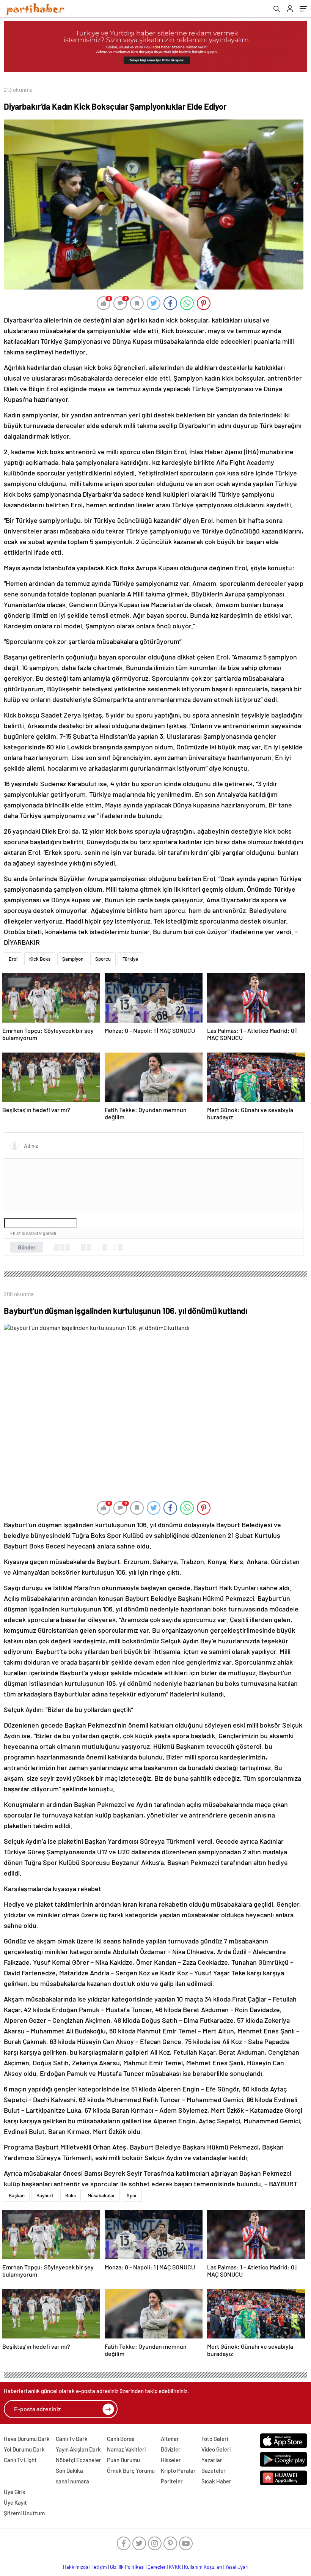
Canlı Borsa (121, 2439)
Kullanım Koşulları (203, 2567)
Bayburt (45, 2195)
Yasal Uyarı (237, 2567)
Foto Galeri (215, 2439)
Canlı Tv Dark (72, 2439)
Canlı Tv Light (20, 2460)
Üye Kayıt (15, 2502)
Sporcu (103, 959)
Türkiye (130, 959)
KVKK (175, 2567)
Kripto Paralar (178, 2471)
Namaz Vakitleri (126, 2449)
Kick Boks (40, 959)
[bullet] (89, 1248)
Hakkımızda (76, 2567)
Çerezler (157, 2567)
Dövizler (171, 2449)
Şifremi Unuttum (24, 2513)
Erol (13, 959)
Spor (132, 2195)
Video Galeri (216, 2449)
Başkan (17, 2195)
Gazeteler (214, 2471)
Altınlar (170, 2439)
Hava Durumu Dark (27, 2439)
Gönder (27, 1247)
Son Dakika (69, 2471)
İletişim (99, 2567)
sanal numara (72, 2481)
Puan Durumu (123, 2460)
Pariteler (172, 2481)
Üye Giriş (14, 2492)
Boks (71, 2195)
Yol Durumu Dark (24, 2449)
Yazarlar (212, 2460)
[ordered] (83, 1248)
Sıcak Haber (216, 2481)
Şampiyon (73, 959)
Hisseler (171, 2460)
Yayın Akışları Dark (78, 2449)
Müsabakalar (101, 2195)
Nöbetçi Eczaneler (79, 2460)
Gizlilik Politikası (127, 2567)
